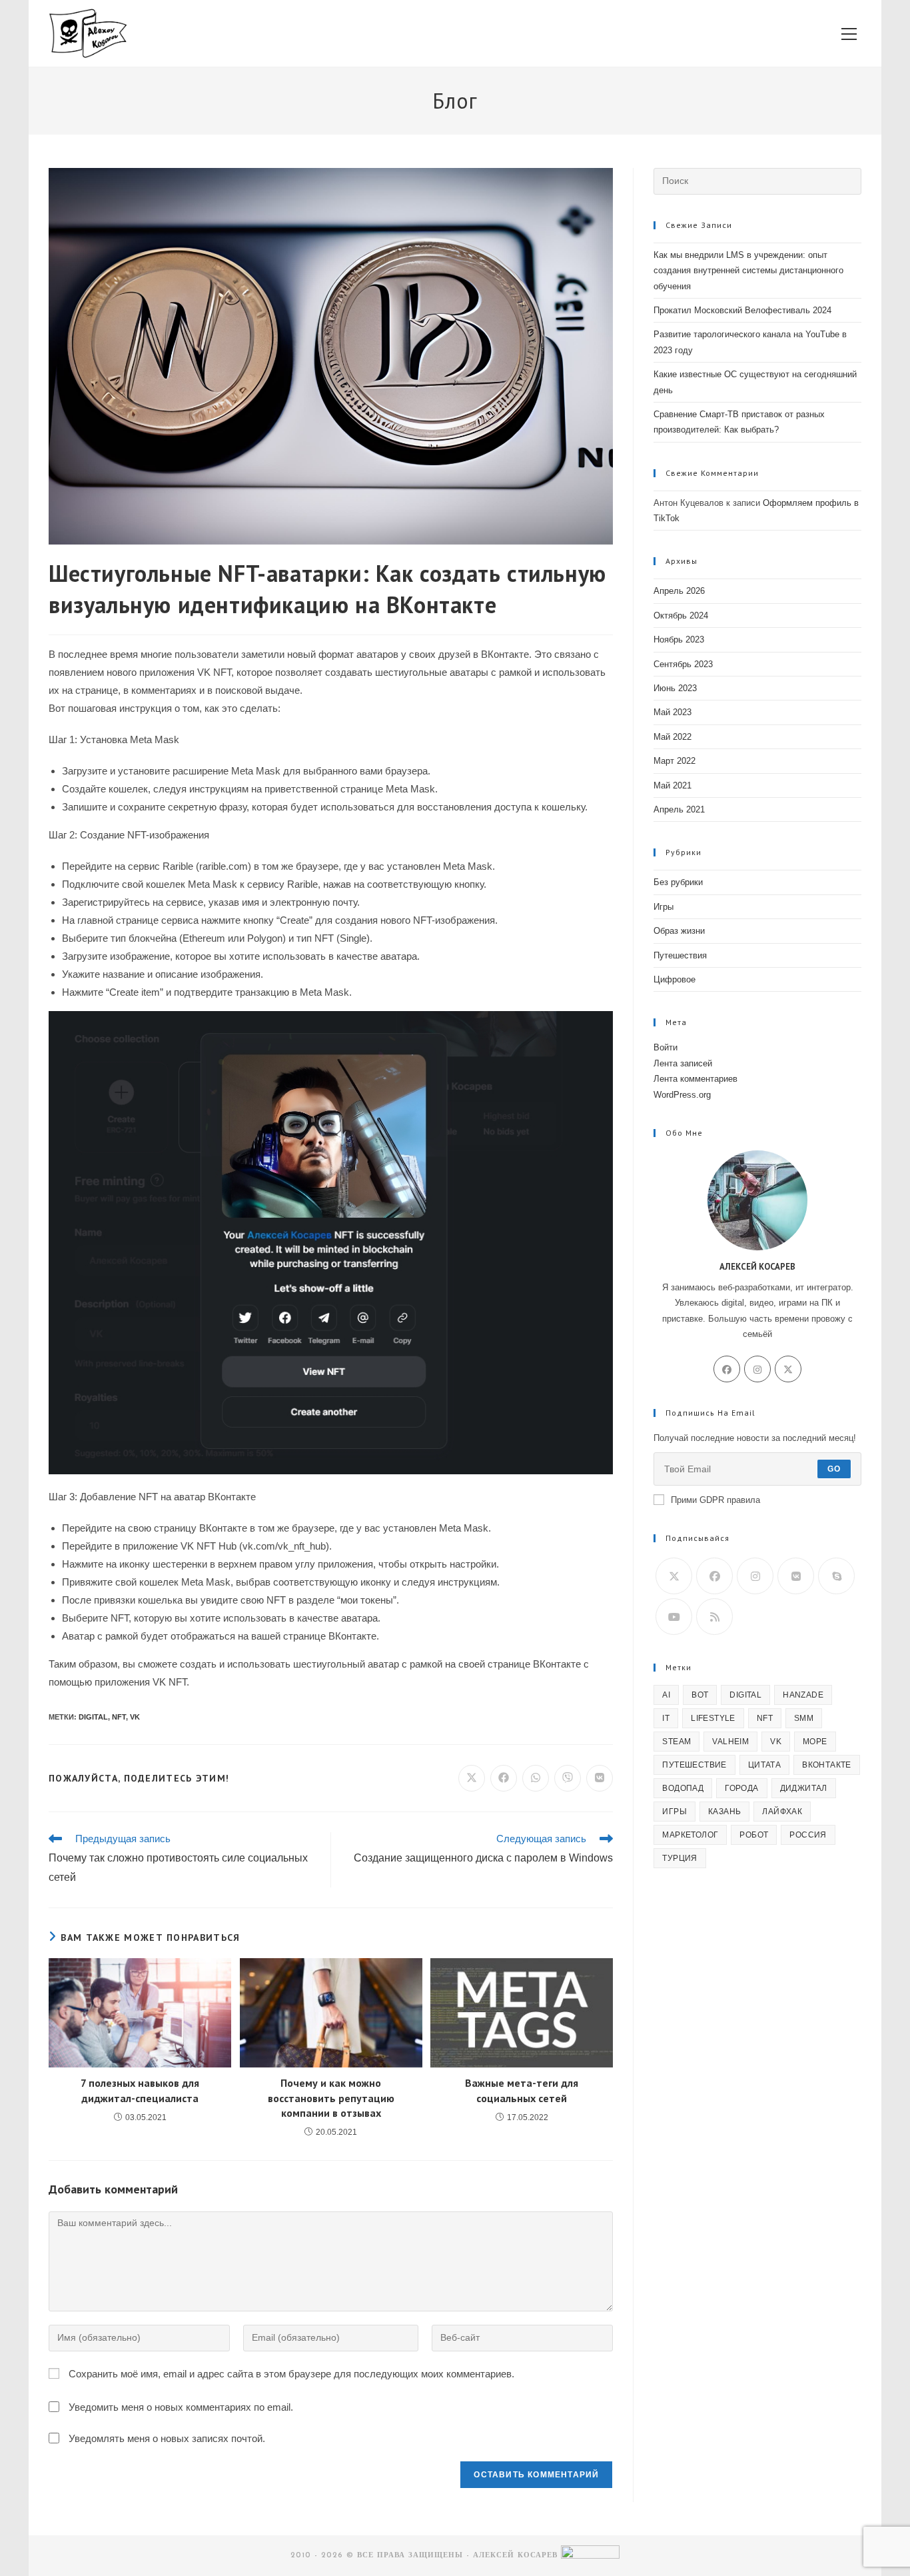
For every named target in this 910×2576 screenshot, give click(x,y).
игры (675, 1812)
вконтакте (827, 1765)
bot (700, 1695)
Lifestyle (713, 1718)
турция (680, 1858)
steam (677, 1742)
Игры (664, 907)
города (741, 1788)
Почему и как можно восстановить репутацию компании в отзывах (331, 2098)
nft (119, 1717)
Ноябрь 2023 (679, 640)
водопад (683, 1788)
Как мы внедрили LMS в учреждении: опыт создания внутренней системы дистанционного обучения (748, 271)
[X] (788, 1369)
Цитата (764, 1765)
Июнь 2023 (675, 688)
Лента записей (683, 1063)
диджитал (804, 1788)
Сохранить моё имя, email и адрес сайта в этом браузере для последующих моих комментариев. (291, 2374)
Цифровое (675, 979)
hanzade (803, 1695)
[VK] (796, 1576)
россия (808, 1835)
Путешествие (694, 1765)
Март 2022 (675, 761)
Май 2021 (673, 785)
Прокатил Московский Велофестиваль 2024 (742, 310)
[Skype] (836, 1576)
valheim (730, 1742)
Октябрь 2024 (681, 616)
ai (666, 1695)
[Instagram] (757, 1369)
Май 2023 (673, 712)
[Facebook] (727, 1369)
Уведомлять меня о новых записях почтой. (167, 2438)
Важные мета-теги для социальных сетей (522, 2090)
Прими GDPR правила (715, 1500)
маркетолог (690, 1835)
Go (834, 1469)
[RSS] (714, 1617)
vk (135, 1717)
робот (754, 1835)
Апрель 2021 (679, 809)
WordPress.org (682, 1095)
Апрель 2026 (679, 591)
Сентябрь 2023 (683, 664)
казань (724, 1812)
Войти (666, 1047)
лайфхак (782, 1812)
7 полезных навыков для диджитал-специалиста (140, 2090)
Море (815, 1742)
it (666, 1718)
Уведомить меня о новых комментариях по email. (181, 2407)
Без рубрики (678, 882)
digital (93, 1717)
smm (804, 1718)
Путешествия (680, 955)
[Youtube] (674, 1617)
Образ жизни (679, 931)
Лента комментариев (695, 1079)
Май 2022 (673, 737)
